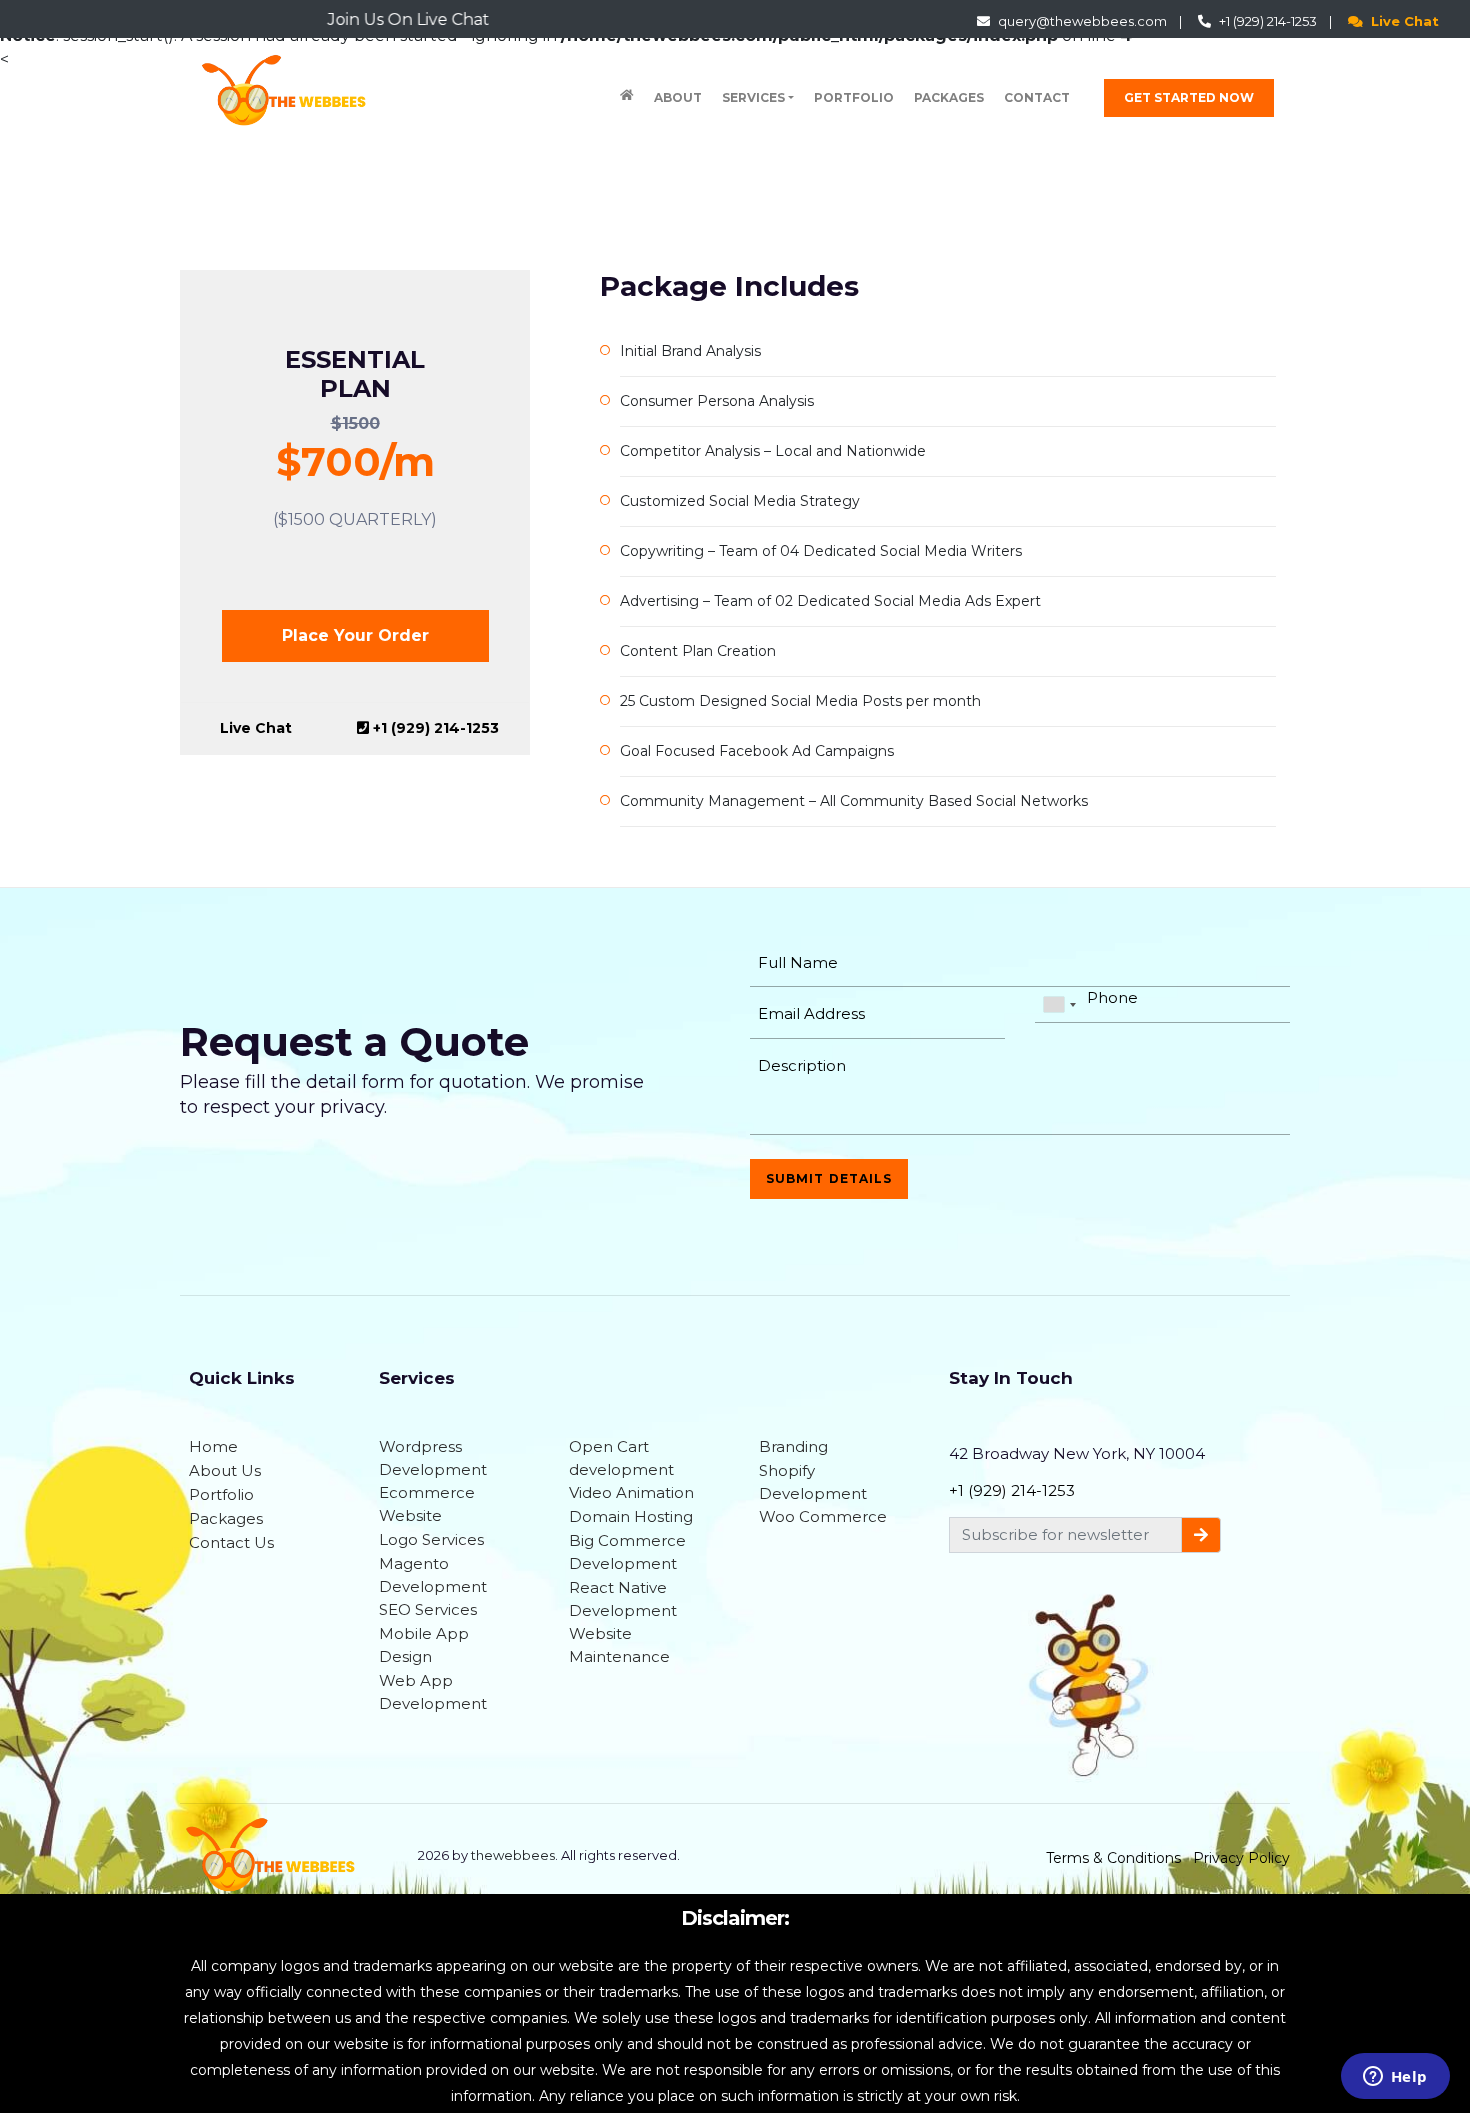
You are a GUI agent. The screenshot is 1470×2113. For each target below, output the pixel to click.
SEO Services (428, 1609)
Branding (793, 1446)
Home (213, 1446)
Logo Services (431, 1539)
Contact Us (231, 1542)
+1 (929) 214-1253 (1269, 21)
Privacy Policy (1241, 1858)
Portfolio (854, 97)
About (678, 97)
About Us (225, 1470)
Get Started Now (1189, 97)
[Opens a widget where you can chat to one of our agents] (1395, 2078)
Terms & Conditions (1113, 1858)
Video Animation (631, 1492)
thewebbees (513, 1855)
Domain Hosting (631, 1516)
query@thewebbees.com (1084, 21)
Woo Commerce (823, 1516)
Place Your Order (355, 635)
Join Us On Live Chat (341, 19)
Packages (949, 97)
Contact (1037, 97)
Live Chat (1405, 21)
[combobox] (1059, 1005)
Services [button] (753, 97)
